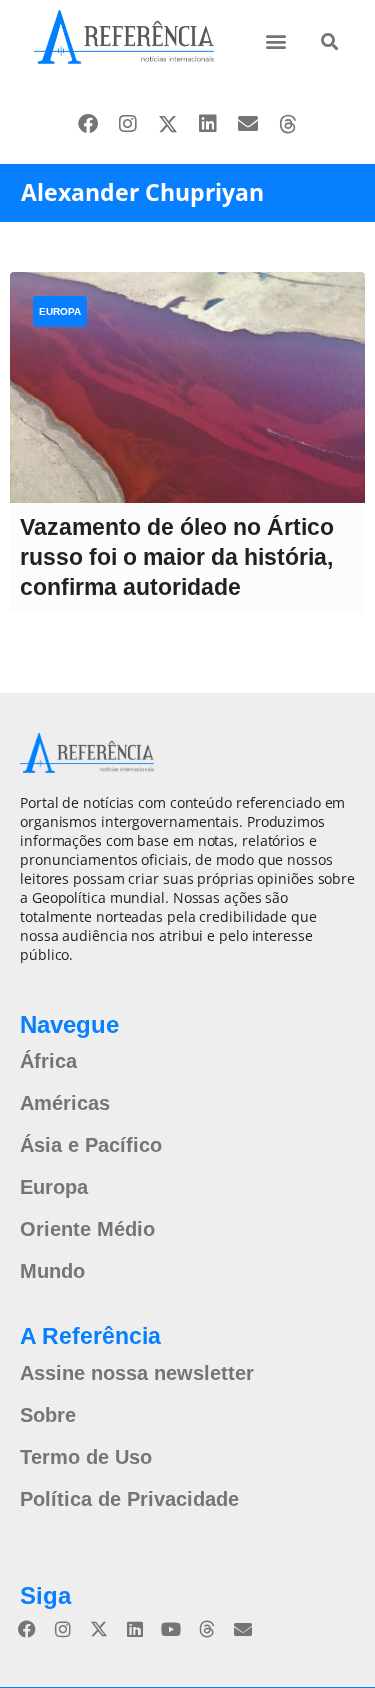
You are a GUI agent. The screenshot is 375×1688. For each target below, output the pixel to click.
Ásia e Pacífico (91, 1145)
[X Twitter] (168, 124)
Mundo (52, 1271)
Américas (65, 1103)
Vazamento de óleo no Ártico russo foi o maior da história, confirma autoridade (177, 557)
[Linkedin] (208, 124)
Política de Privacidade (129, 1499)
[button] (276, 40)
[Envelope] (248, 124)
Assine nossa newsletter (137, 1373)
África (48, 1061)
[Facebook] (88, 124)
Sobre (48, 1415)
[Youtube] (171, 1629)
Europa (60, 311)
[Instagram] (128, 124)
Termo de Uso (86, 1457)
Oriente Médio (87, 1229)
